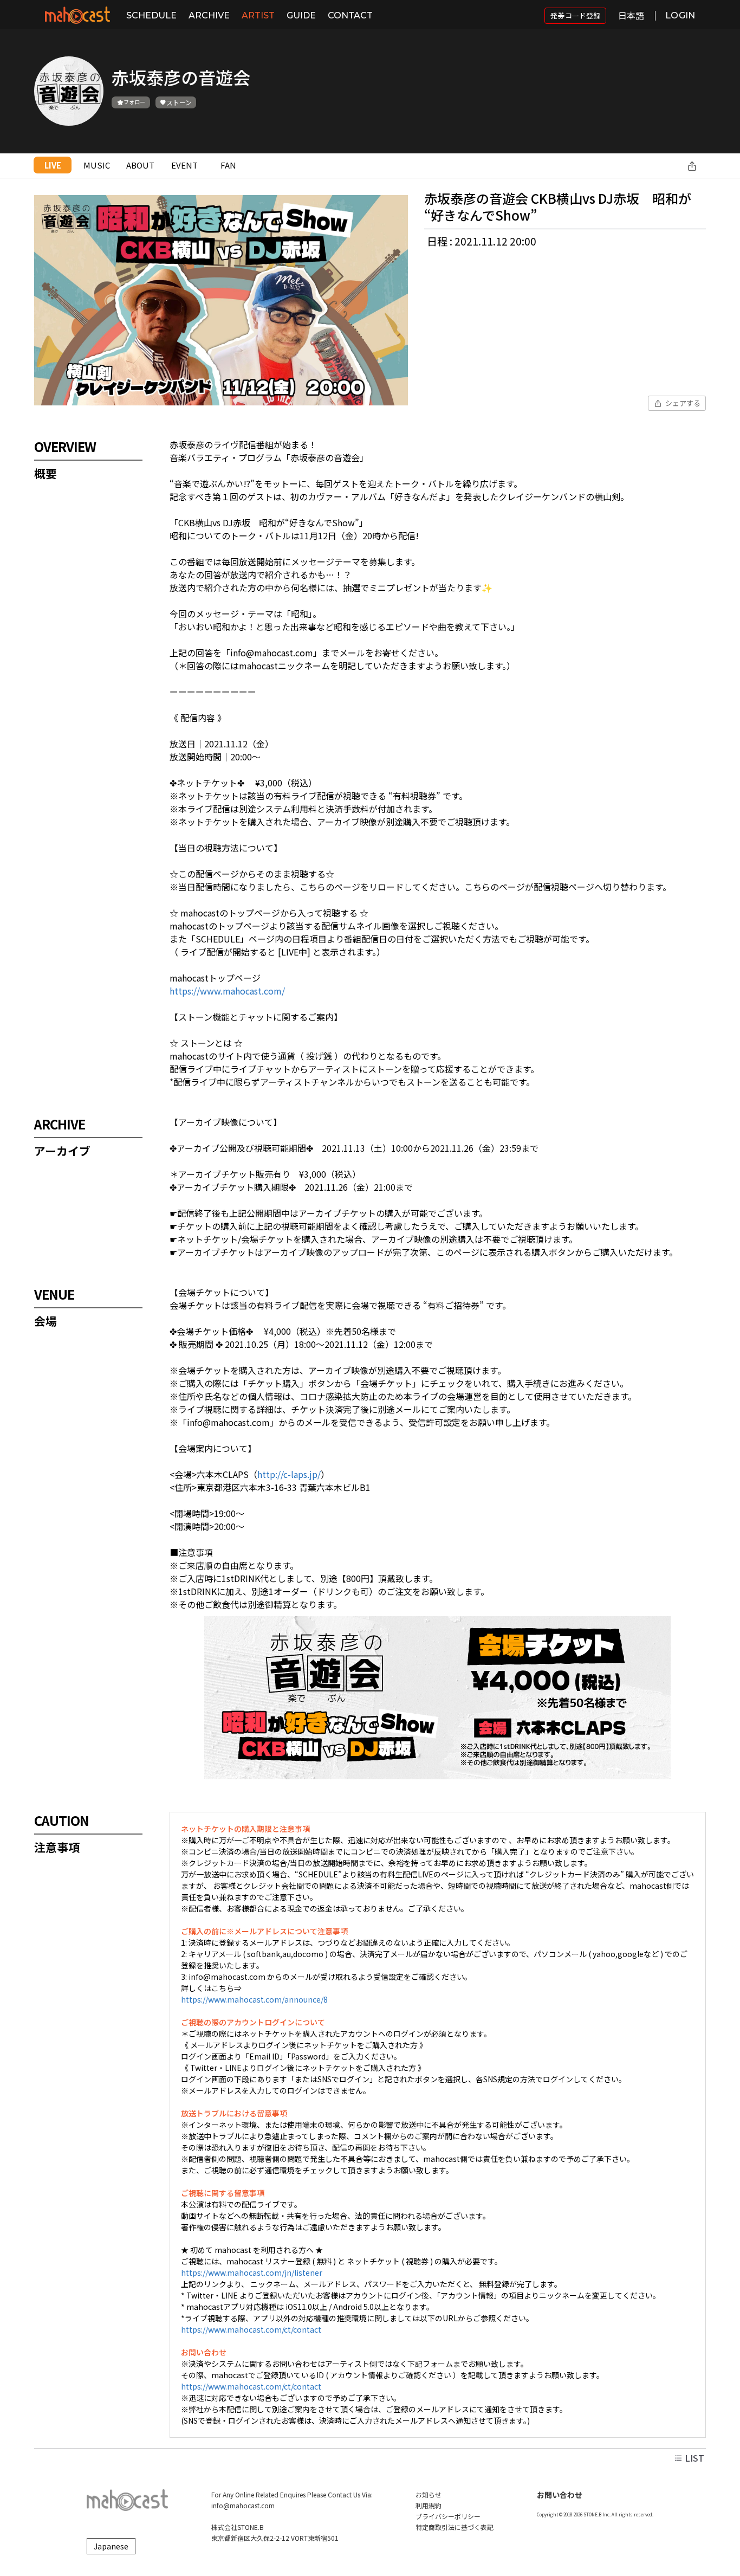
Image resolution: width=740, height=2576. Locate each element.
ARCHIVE (209, 15)
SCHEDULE (151, 15)
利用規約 (429, 2505)
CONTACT (350, 15)
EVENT (184, 165)
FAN (228, 165)
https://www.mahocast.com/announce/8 (254, 1999)
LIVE (53, 165)
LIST (693, 2458)
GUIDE (301, 15)
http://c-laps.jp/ (289, 1474)
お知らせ (429, 2494)
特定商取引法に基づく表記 (455, 2527)
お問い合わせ (560, 2495)
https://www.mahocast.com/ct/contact (251, 2329)
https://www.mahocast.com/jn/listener (252, 2272)
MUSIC (97, 165)
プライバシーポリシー (448, 2516)
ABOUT (140, 165)
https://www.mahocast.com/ (227, 991)
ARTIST (258, 15)
